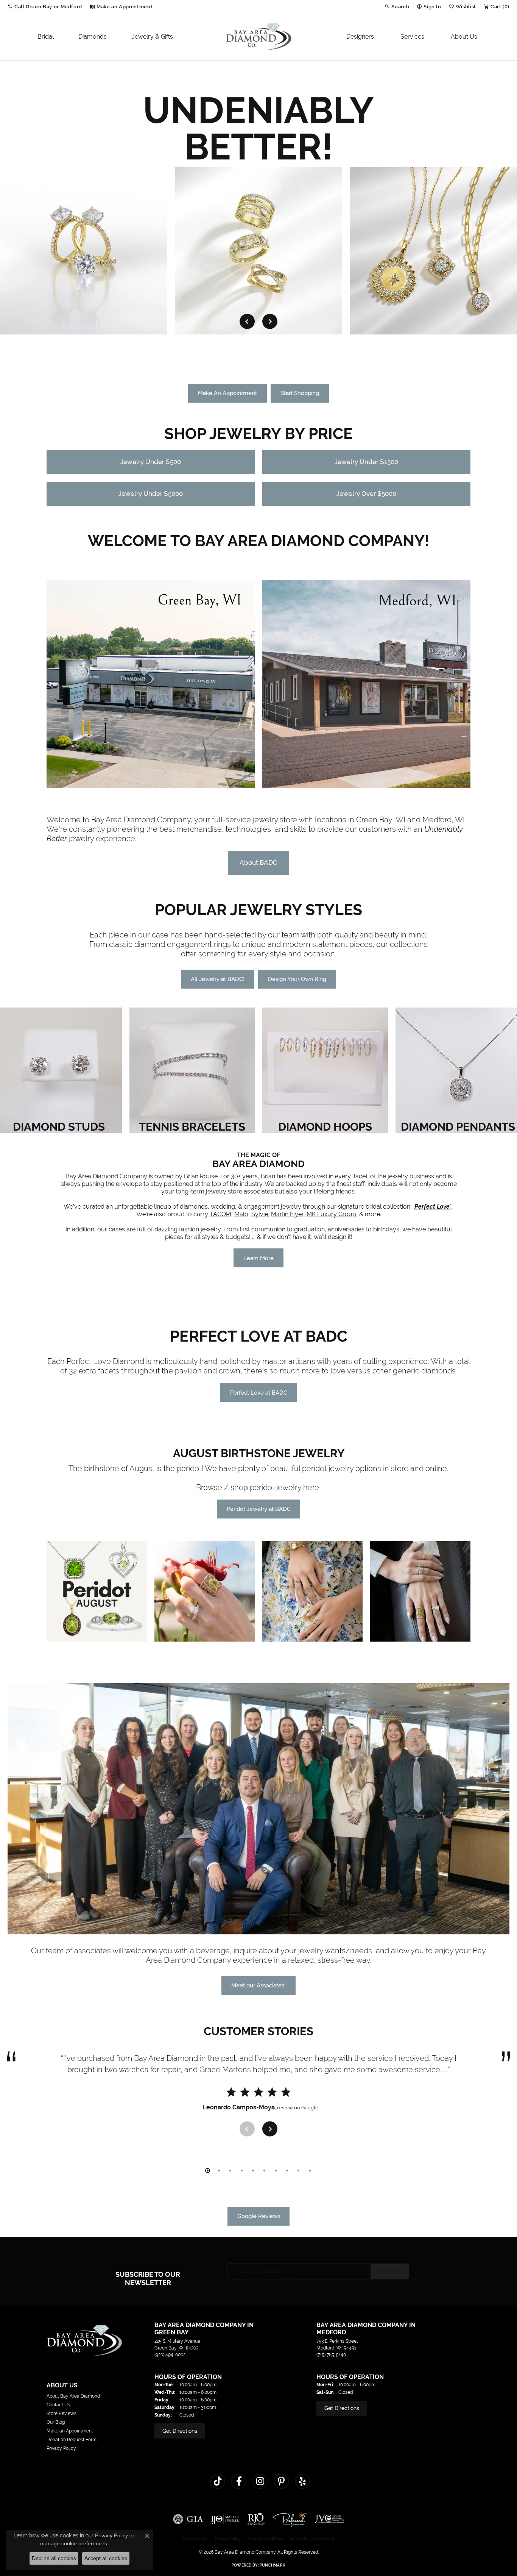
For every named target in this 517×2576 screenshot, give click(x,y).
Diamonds (93, 37)
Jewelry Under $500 (151, 462)
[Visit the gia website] (188, 2519)
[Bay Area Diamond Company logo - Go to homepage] (259, 37)
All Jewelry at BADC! (218, 979)
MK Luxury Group (331, 1214)
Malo (241, 1214)
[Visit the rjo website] (256, 2519)
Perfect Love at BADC (259, 1393)
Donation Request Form (72, 2440)
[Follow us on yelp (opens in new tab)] (302, 2481)
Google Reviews (259, 2216)
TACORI (220, 1214)
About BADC (258, 862)
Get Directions (180, 2431)
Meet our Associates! (258, 1985)
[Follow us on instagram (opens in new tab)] (260, 2481)
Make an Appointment (70, 2431)
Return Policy (195, 2539)
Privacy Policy (61, 2448)
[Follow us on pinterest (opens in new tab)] (281, 2481)
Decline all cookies (54, 2558)
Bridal (46, 37)
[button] (45, 6)
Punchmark (273, 2565)
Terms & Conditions (266, 2539)
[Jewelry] (97, 1591)
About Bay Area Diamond (73, 2396)
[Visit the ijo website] (225, 2519)
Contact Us (58, 2405)
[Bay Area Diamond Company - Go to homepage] (84, 2340)
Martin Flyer (287, 1214)
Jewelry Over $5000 (366, 494)
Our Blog (56, 2422)
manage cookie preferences (74, 2543)
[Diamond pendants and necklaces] (258, 251)
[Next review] (270, 2129)
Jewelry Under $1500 (366, 462)
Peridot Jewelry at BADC (259, 1509)
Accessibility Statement (313, 2539)
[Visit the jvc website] (329, 2519)
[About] (258, 1809)
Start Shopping (300, 393)
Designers (360, 37)
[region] (258, 251)
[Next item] (270, 321)
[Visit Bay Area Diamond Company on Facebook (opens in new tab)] (239, 2481)
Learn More (258, 1258)
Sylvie (260, 1214)
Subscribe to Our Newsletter (148, 2278)
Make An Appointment (227, 393)
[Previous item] (247, 321)
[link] (121, 6)
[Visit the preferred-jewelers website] (290, 2519)
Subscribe (389, 2271)
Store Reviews (62, 2414)
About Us (464, 37)
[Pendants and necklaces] (433, 251)
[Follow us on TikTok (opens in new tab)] (218, 2481)
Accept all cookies (106, 2558)
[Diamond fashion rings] (84, 251)
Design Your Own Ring (297, 979)
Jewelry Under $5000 (151, 494)
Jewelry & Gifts (152, 37)
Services (412, 37)
